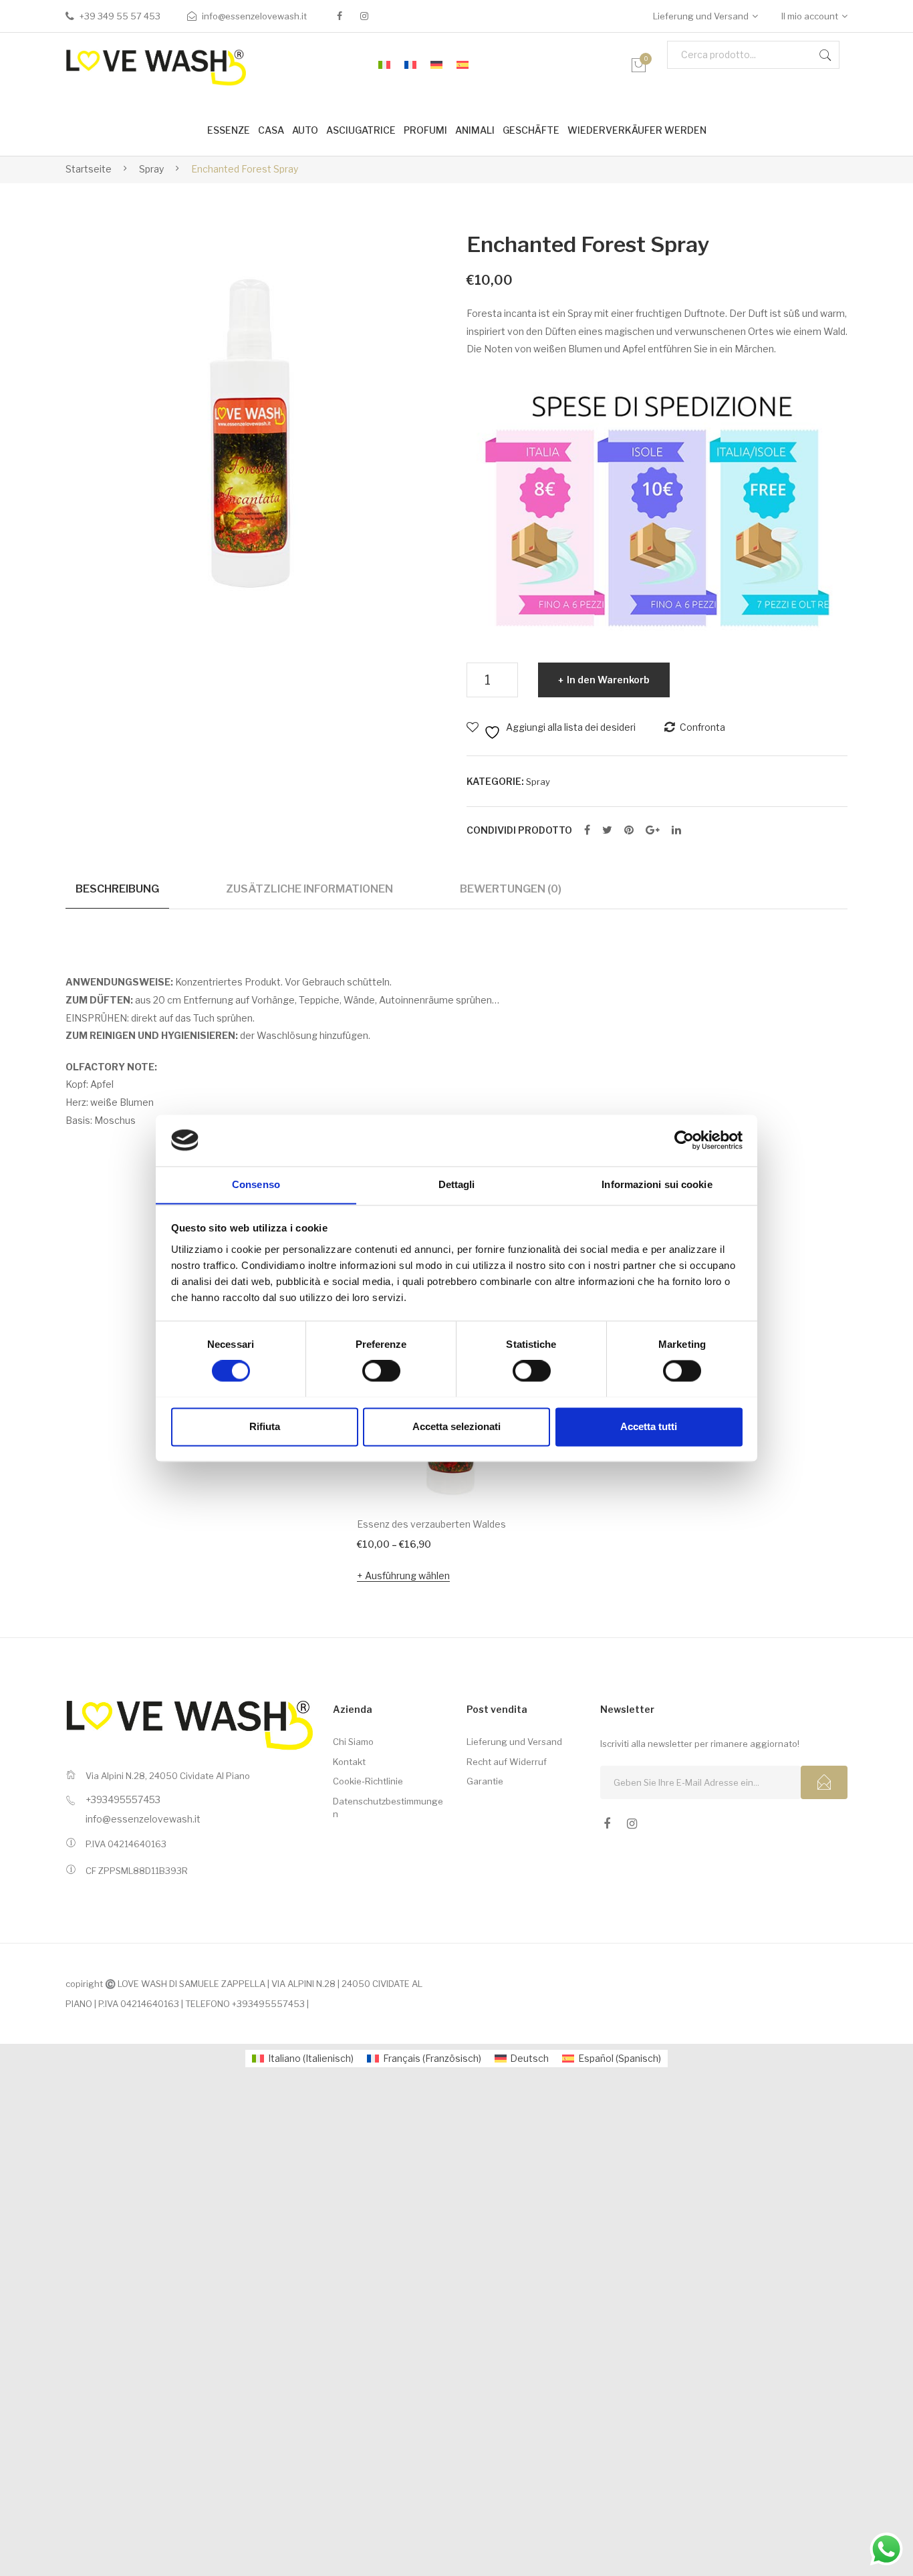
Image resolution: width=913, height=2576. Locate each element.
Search (825, 55)
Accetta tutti (649, 1426)
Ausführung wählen (407, 1575)
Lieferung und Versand (701, 16)
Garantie (485, 1781)
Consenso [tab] (256, 1184)
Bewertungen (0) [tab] (511, 889)
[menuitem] (384, 66)
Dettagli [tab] (457, 1184)
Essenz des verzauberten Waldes (431, 1524)
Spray (151, 169)
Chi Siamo (353, 1742)
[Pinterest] (629, 830)
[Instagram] (364, 16)
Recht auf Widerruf (507, 1762)
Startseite (89, 169)
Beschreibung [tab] (117, 889)
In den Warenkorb (608, 680)
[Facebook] (340, 16)
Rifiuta (265, 1426)
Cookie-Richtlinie (368, 1781)
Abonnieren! (824, 1782)
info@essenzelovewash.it (254, 16)
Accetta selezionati (456, 1426)
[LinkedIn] (676, 830)
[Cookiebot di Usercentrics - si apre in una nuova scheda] (684, 1140)
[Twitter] (607, 830)
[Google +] (653, 830)
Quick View (514, 1476)
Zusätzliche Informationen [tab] (309, 889)
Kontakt (349, 1762)
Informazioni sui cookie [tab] (657, 1184)
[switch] (381, 1371)
